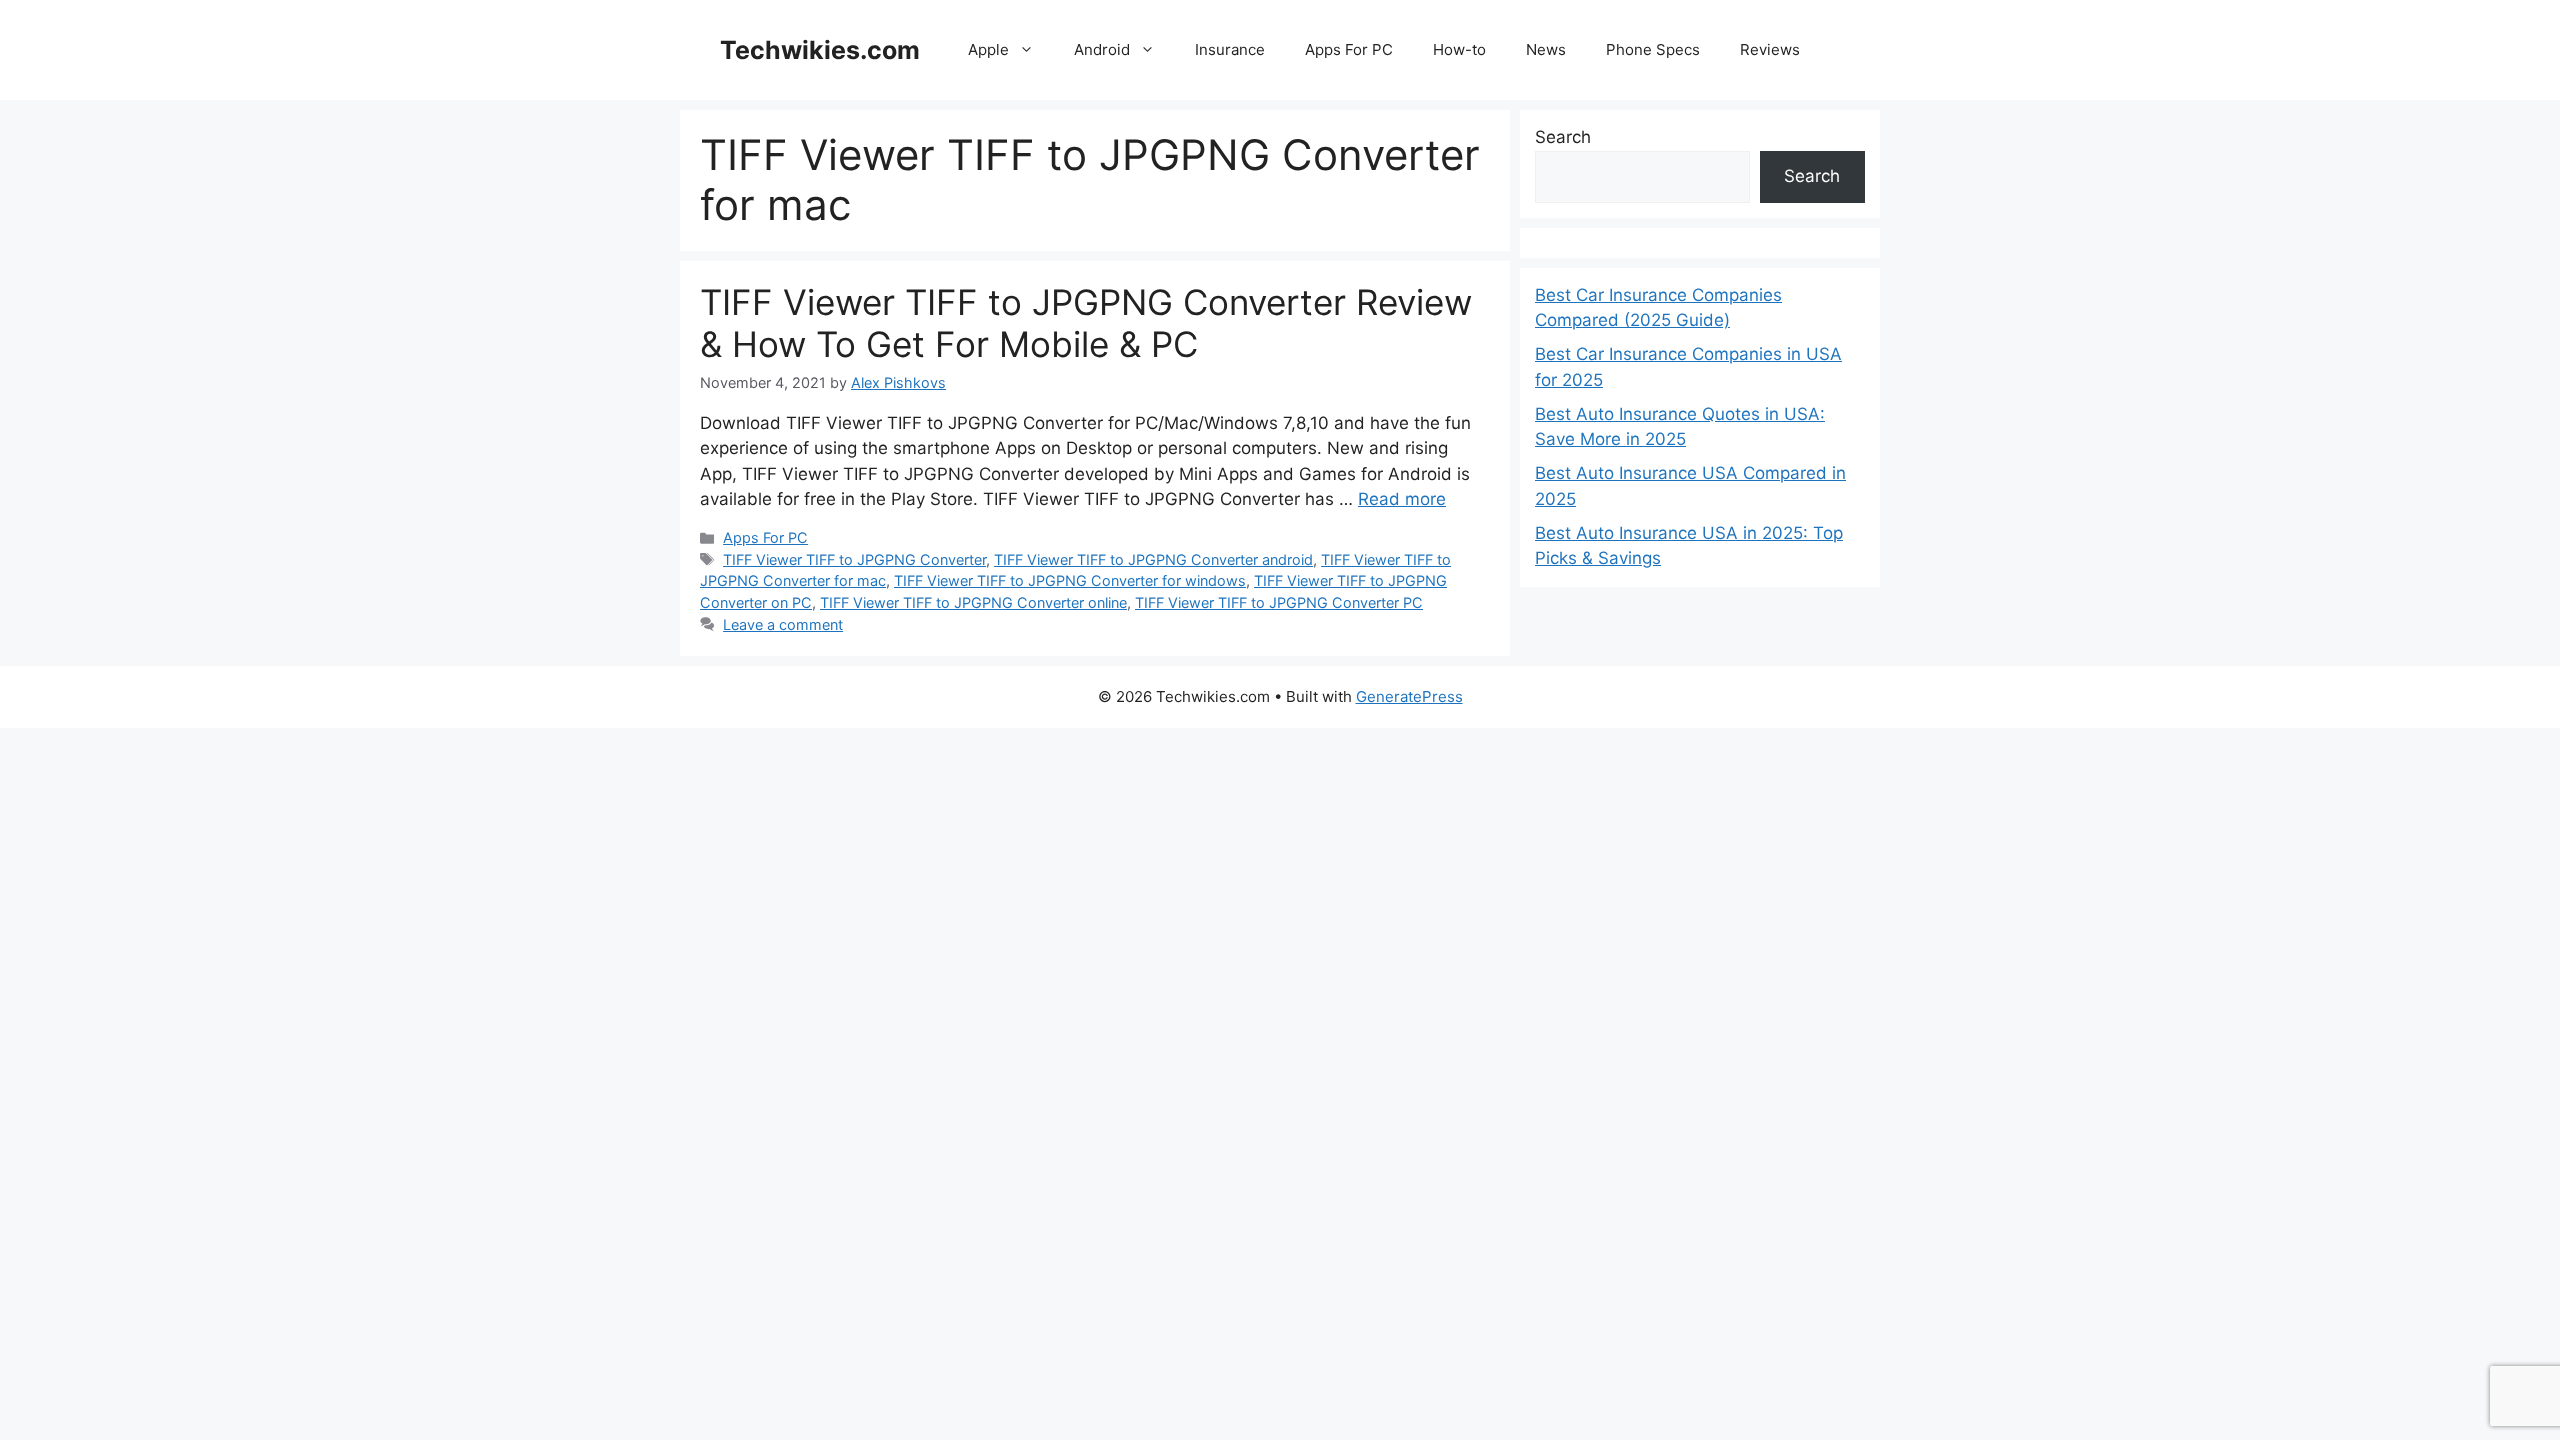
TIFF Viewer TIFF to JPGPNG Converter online (973, 602)
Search (1563, 137)
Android (1102, 49)
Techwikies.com (820, 50)
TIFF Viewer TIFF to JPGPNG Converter (854, 559)
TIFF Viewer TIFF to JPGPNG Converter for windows (1070, 580)
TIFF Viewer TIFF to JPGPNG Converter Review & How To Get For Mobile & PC (1086, 323)
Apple (988, 49)
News (1546, 49)
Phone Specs (1653, 49)
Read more (1402, 499)
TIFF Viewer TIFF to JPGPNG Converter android (1153, 559)
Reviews (1770, 49)
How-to (1459, 49)
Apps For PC (1349, 49)
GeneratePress (1409, 696)
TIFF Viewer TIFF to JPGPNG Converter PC (1279, 602)
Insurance (1230, 49)
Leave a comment (783, 624)
